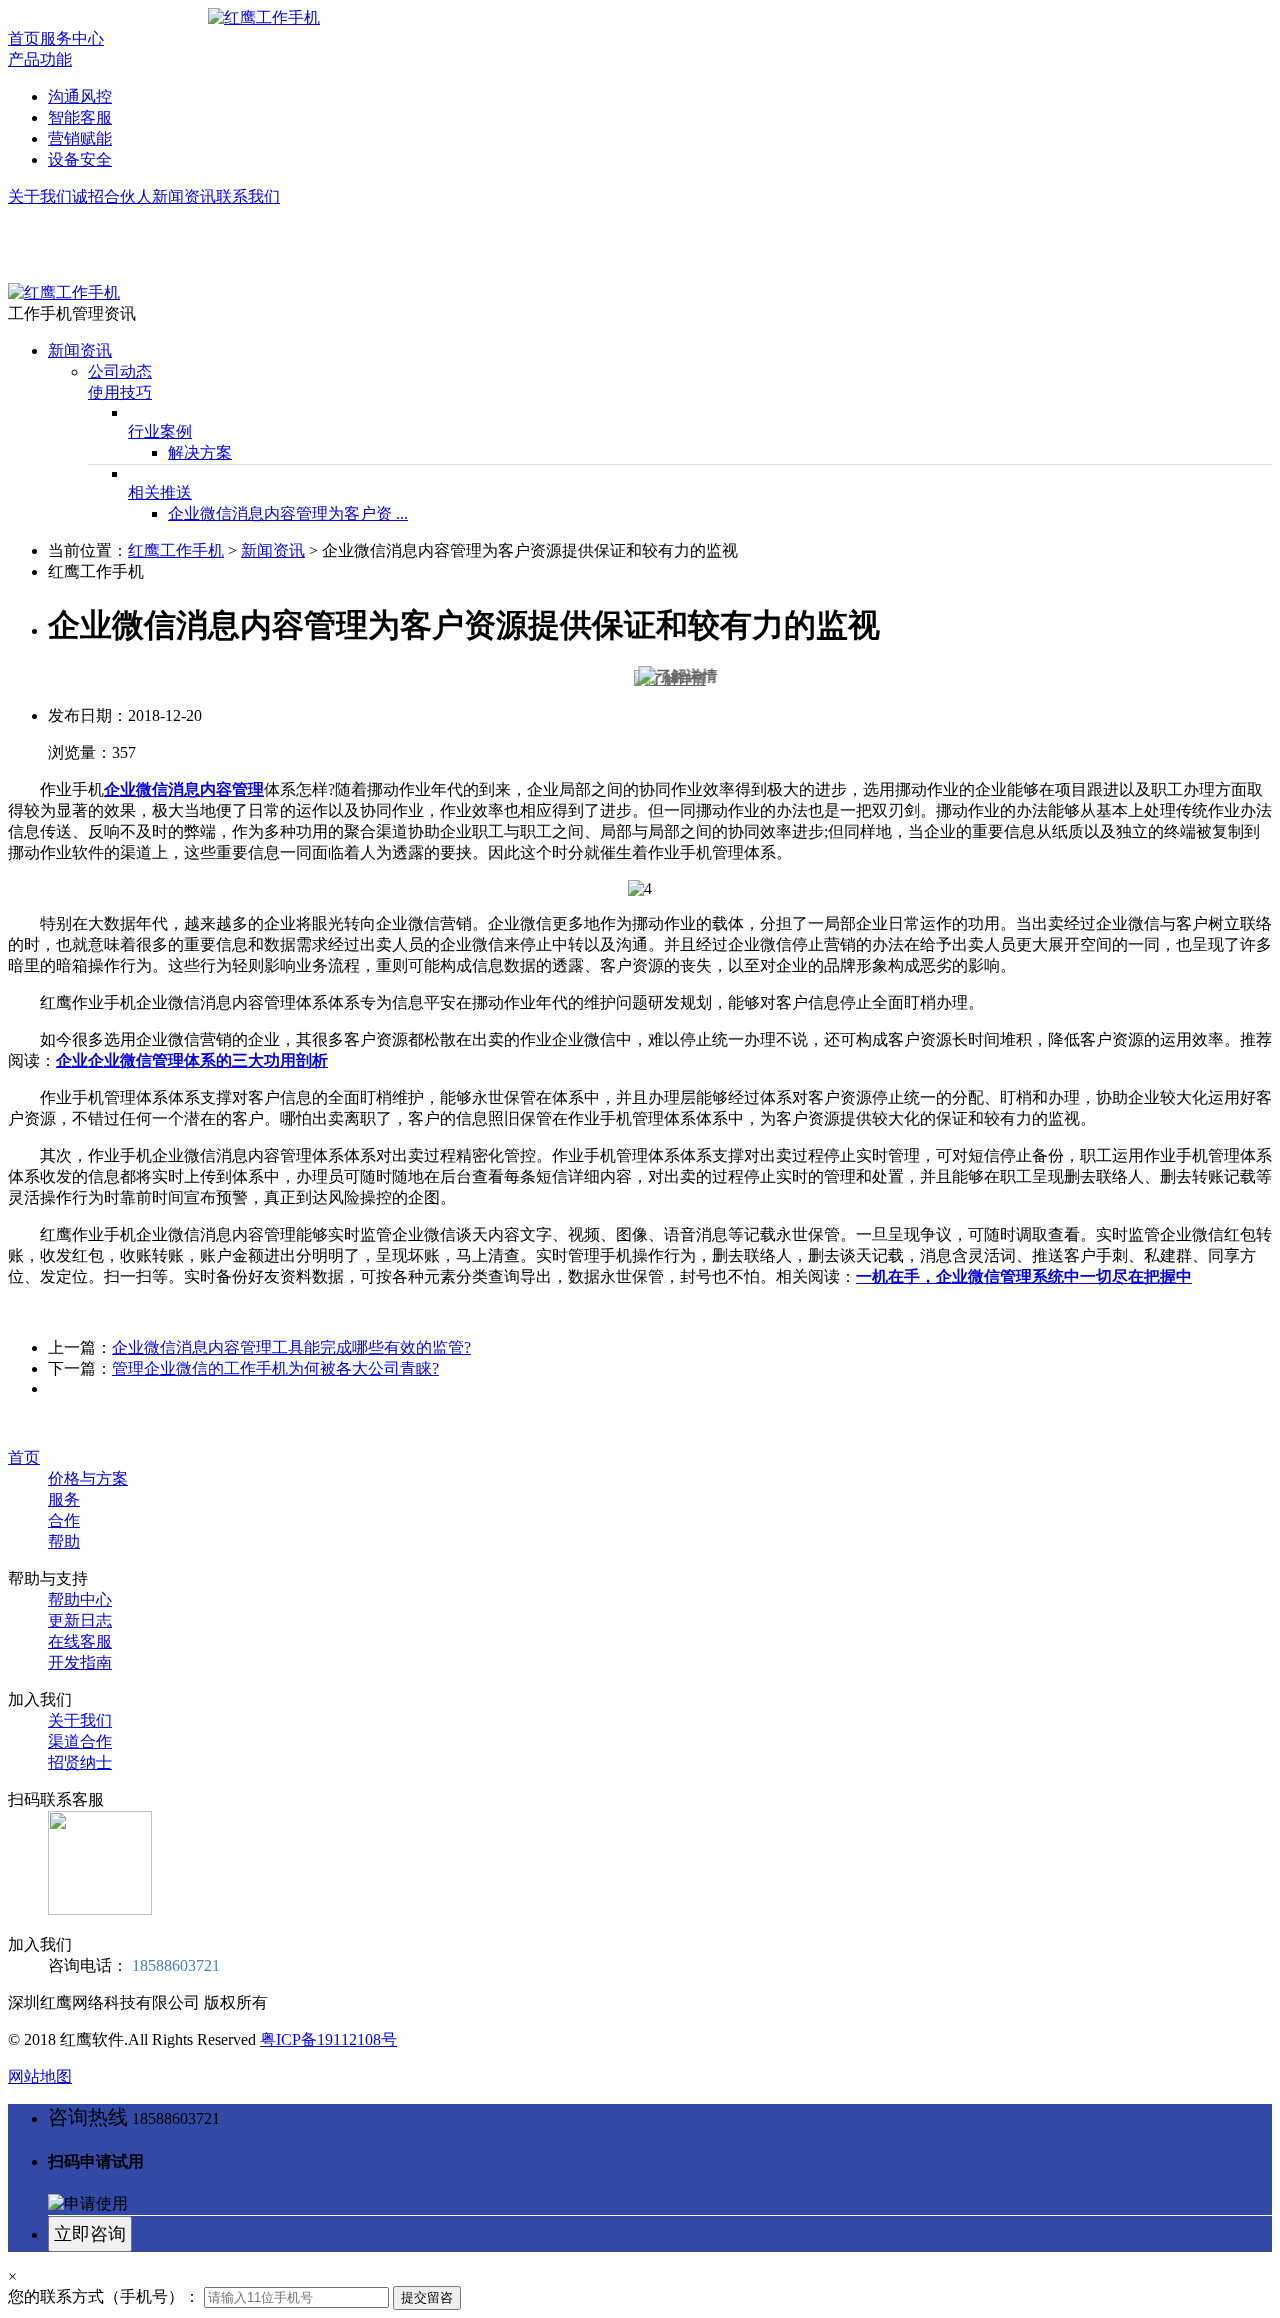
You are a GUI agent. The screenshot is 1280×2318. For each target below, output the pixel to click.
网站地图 (40, 2076)
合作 (64, 1520)
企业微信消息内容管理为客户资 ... (288, 513)
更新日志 (80, 1620)
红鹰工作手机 (176, 550)
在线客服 (80, 1641)
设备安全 (80, 159)
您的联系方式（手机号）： (104, 2296)
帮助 (64, 1541)
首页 (24, 38)
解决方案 (200, 452)
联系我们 (248, 196)
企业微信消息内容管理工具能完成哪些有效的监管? (291, 1347)
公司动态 (120, 371)
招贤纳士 (80, 1762)
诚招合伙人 (112, 196)
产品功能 (40, 59)
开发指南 (80, 1662)
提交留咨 (427, 2297)
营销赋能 (80, 138)
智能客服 (80, 117)
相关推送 (160, 492)
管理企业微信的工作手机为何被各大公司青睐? (275, 1368)
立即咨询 (90, 2234)
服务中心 (72, 38)
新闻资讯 (184, 196)
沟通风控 (80, 96)
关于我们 (40, 196)
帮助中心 (80, 1599)
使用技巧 (120, 392)
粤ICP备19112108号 (328, 2039)
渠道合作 (80, 1741)
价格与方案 (88, 1478)
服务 (64, 1499)
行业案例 (160, 431)
